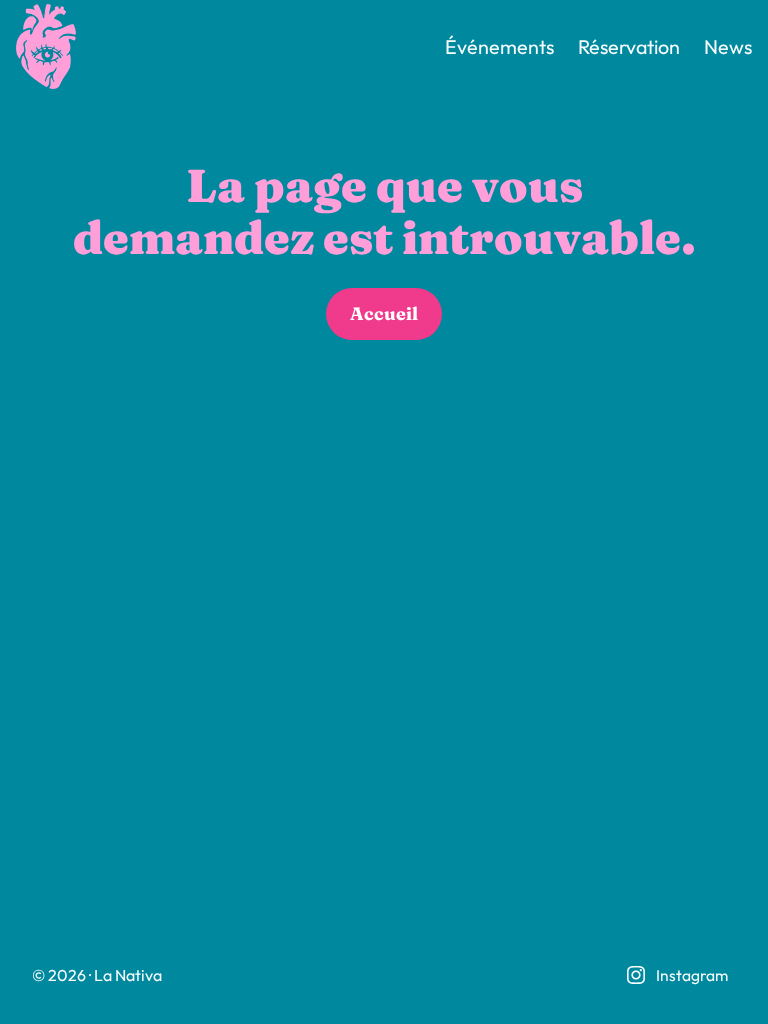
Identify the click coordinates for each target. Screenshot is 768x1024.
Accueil (384, 313)
